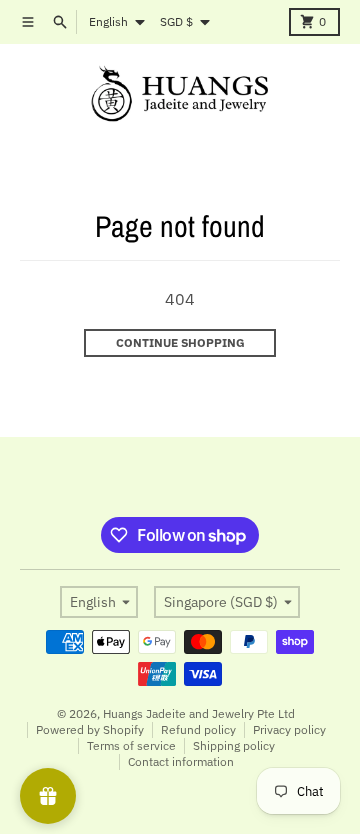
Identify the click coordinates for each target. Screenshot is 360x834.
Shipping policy (234, 745)
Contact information (181, 761)
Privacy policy (289, 729)
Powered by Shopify (90, 729)
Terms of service (131, 745)
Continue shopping (180, 342)
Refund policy (198, 729)
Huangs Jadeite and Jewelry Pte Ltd (199, 713)
